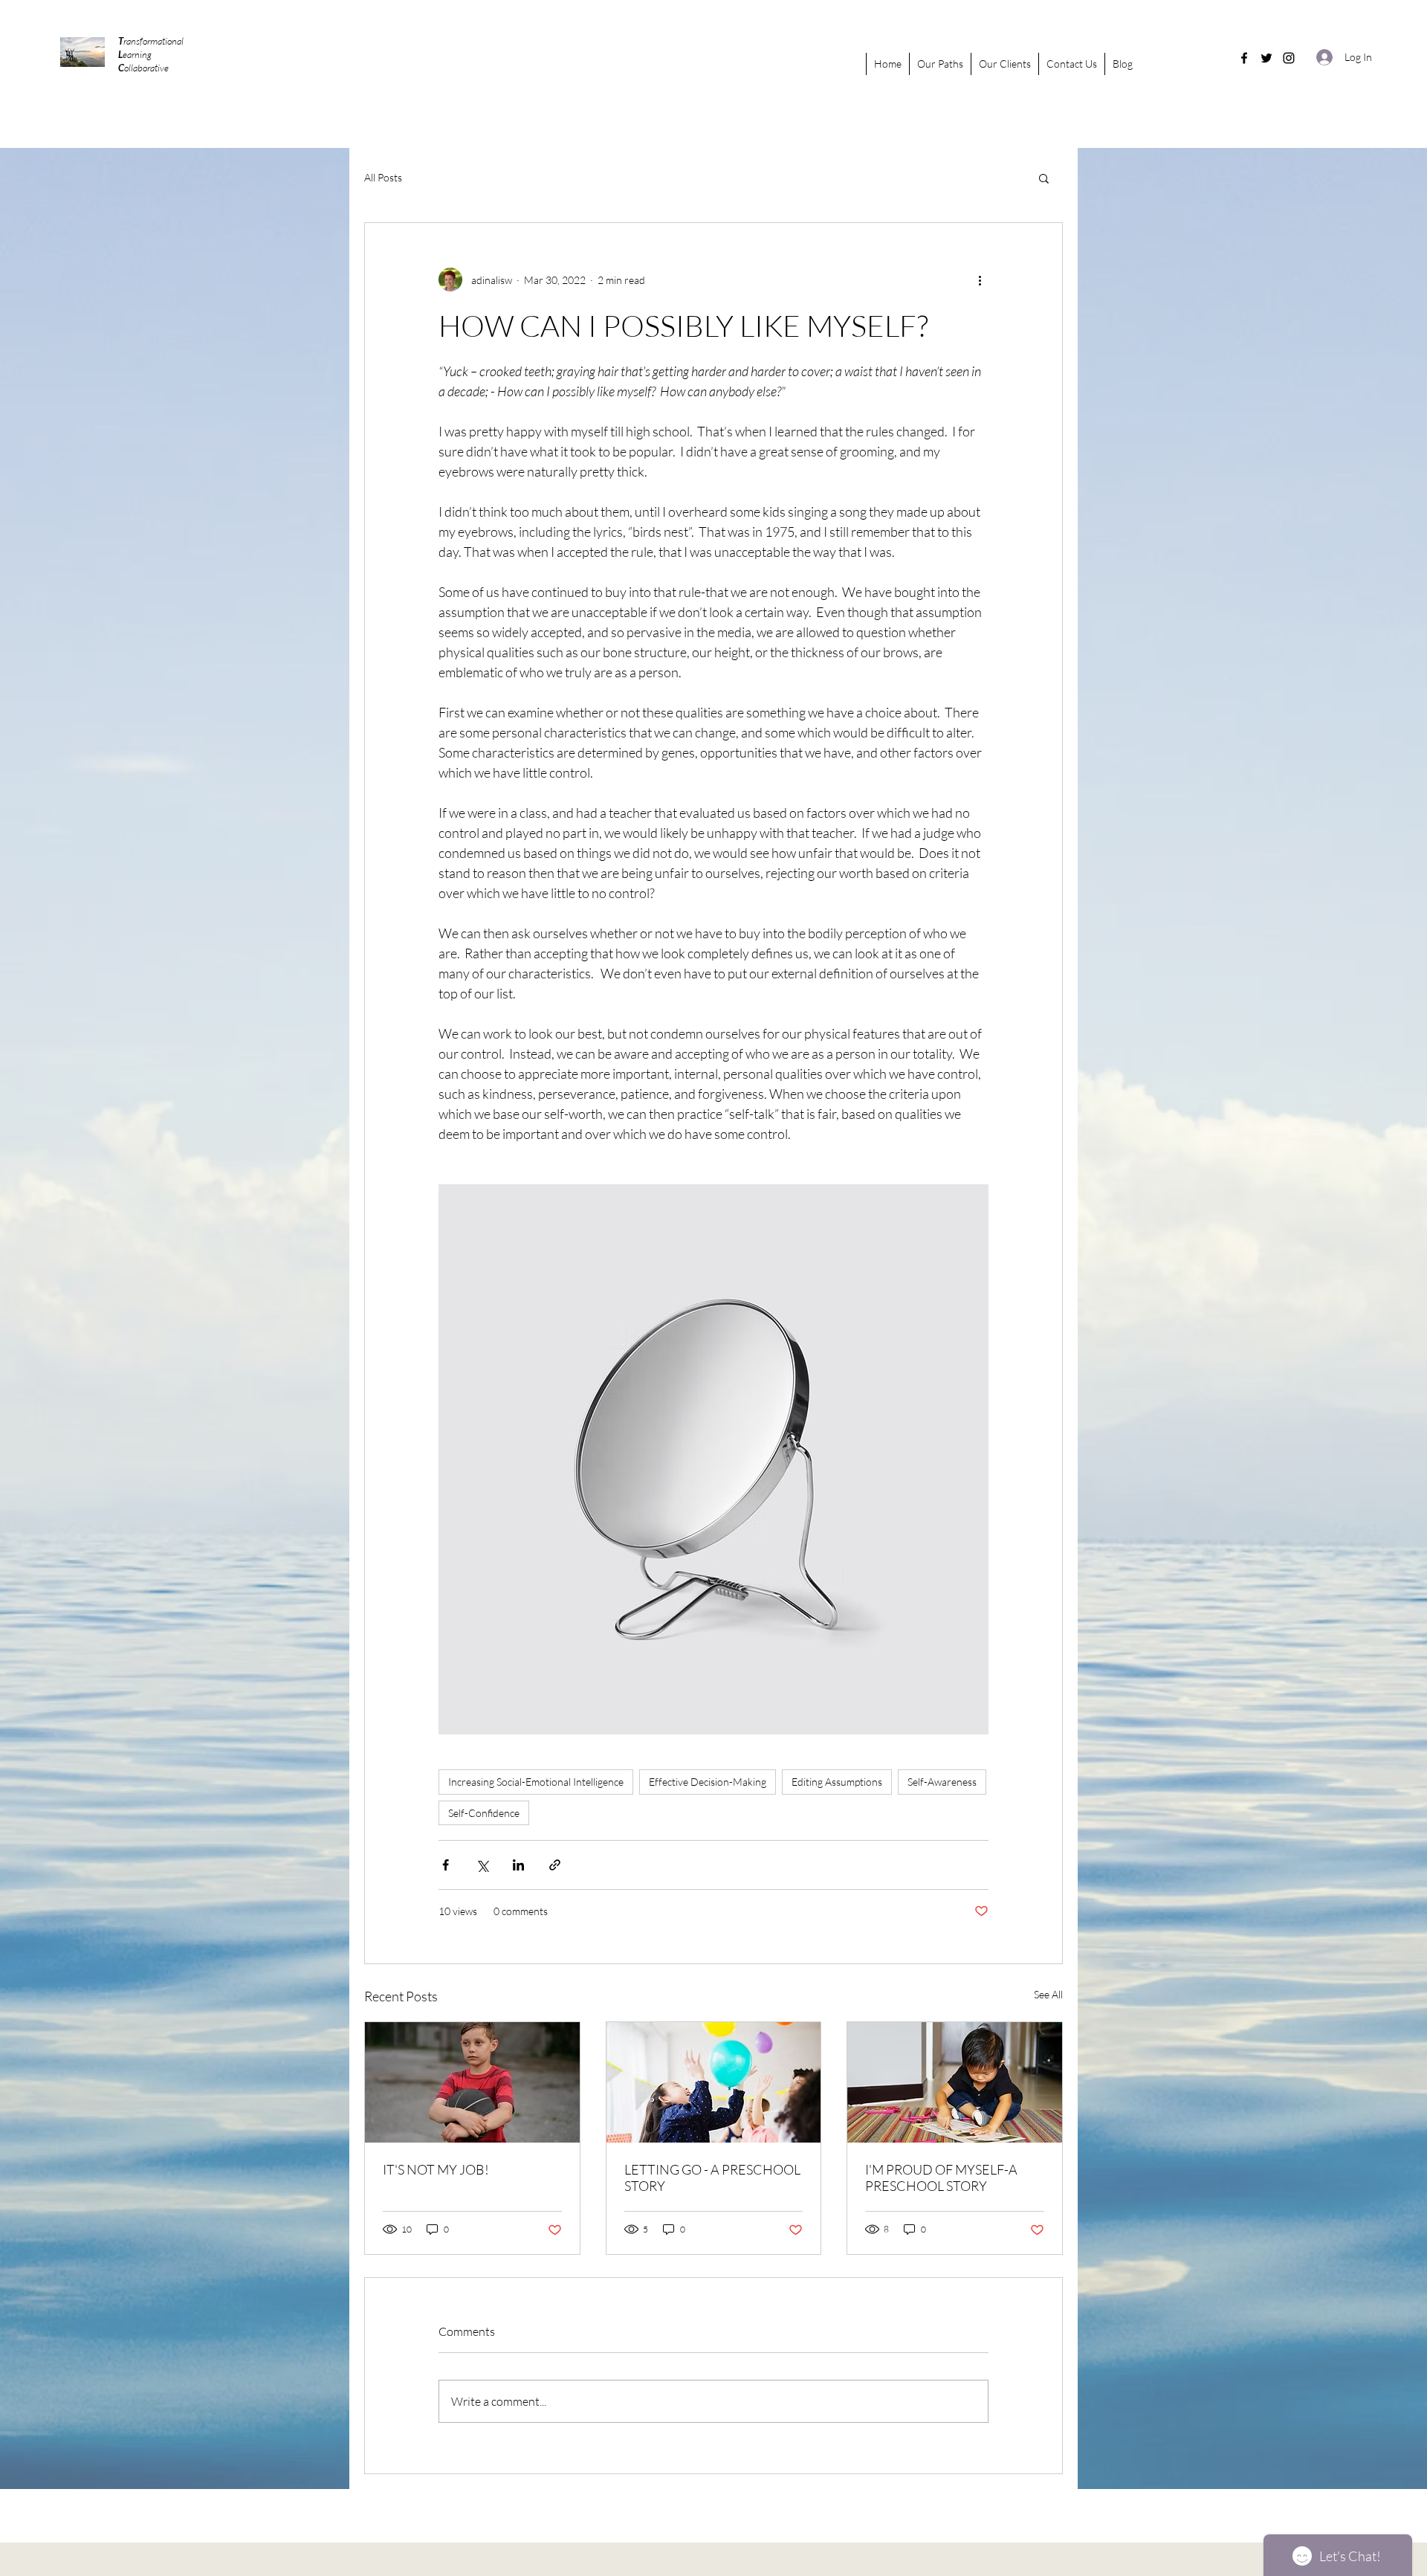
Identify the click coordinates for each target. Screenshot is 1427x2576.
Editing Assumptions (837, 1782)
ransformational (151, 41)
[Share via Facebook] (446, 1865)
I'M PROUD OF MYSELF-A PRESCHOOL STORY (941, 2178)
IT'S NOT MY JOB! (436, 2169)
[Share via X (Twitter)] (482, 1865)
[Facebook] (1244, 58)
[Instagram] (1289, 58)
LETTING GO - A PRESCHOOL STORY (712, 2178)
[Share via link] (555, 1865)
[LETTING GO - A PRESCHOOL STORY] (714, 2082)
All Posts (383, 177)
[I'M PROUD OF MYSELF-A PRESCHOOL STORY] (955, 2082)
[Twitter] (1266, 58)
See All (1048, 1994)
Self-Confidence (484, 1813)
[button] (1044, 178)
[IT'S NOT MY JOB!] (472, 2082)
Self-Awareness (942, 1782)
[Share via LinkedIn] (518, 1865)
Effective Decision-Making (708, 1782)
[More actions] (980, 280)
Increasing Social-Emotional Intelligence (536, 1782)
